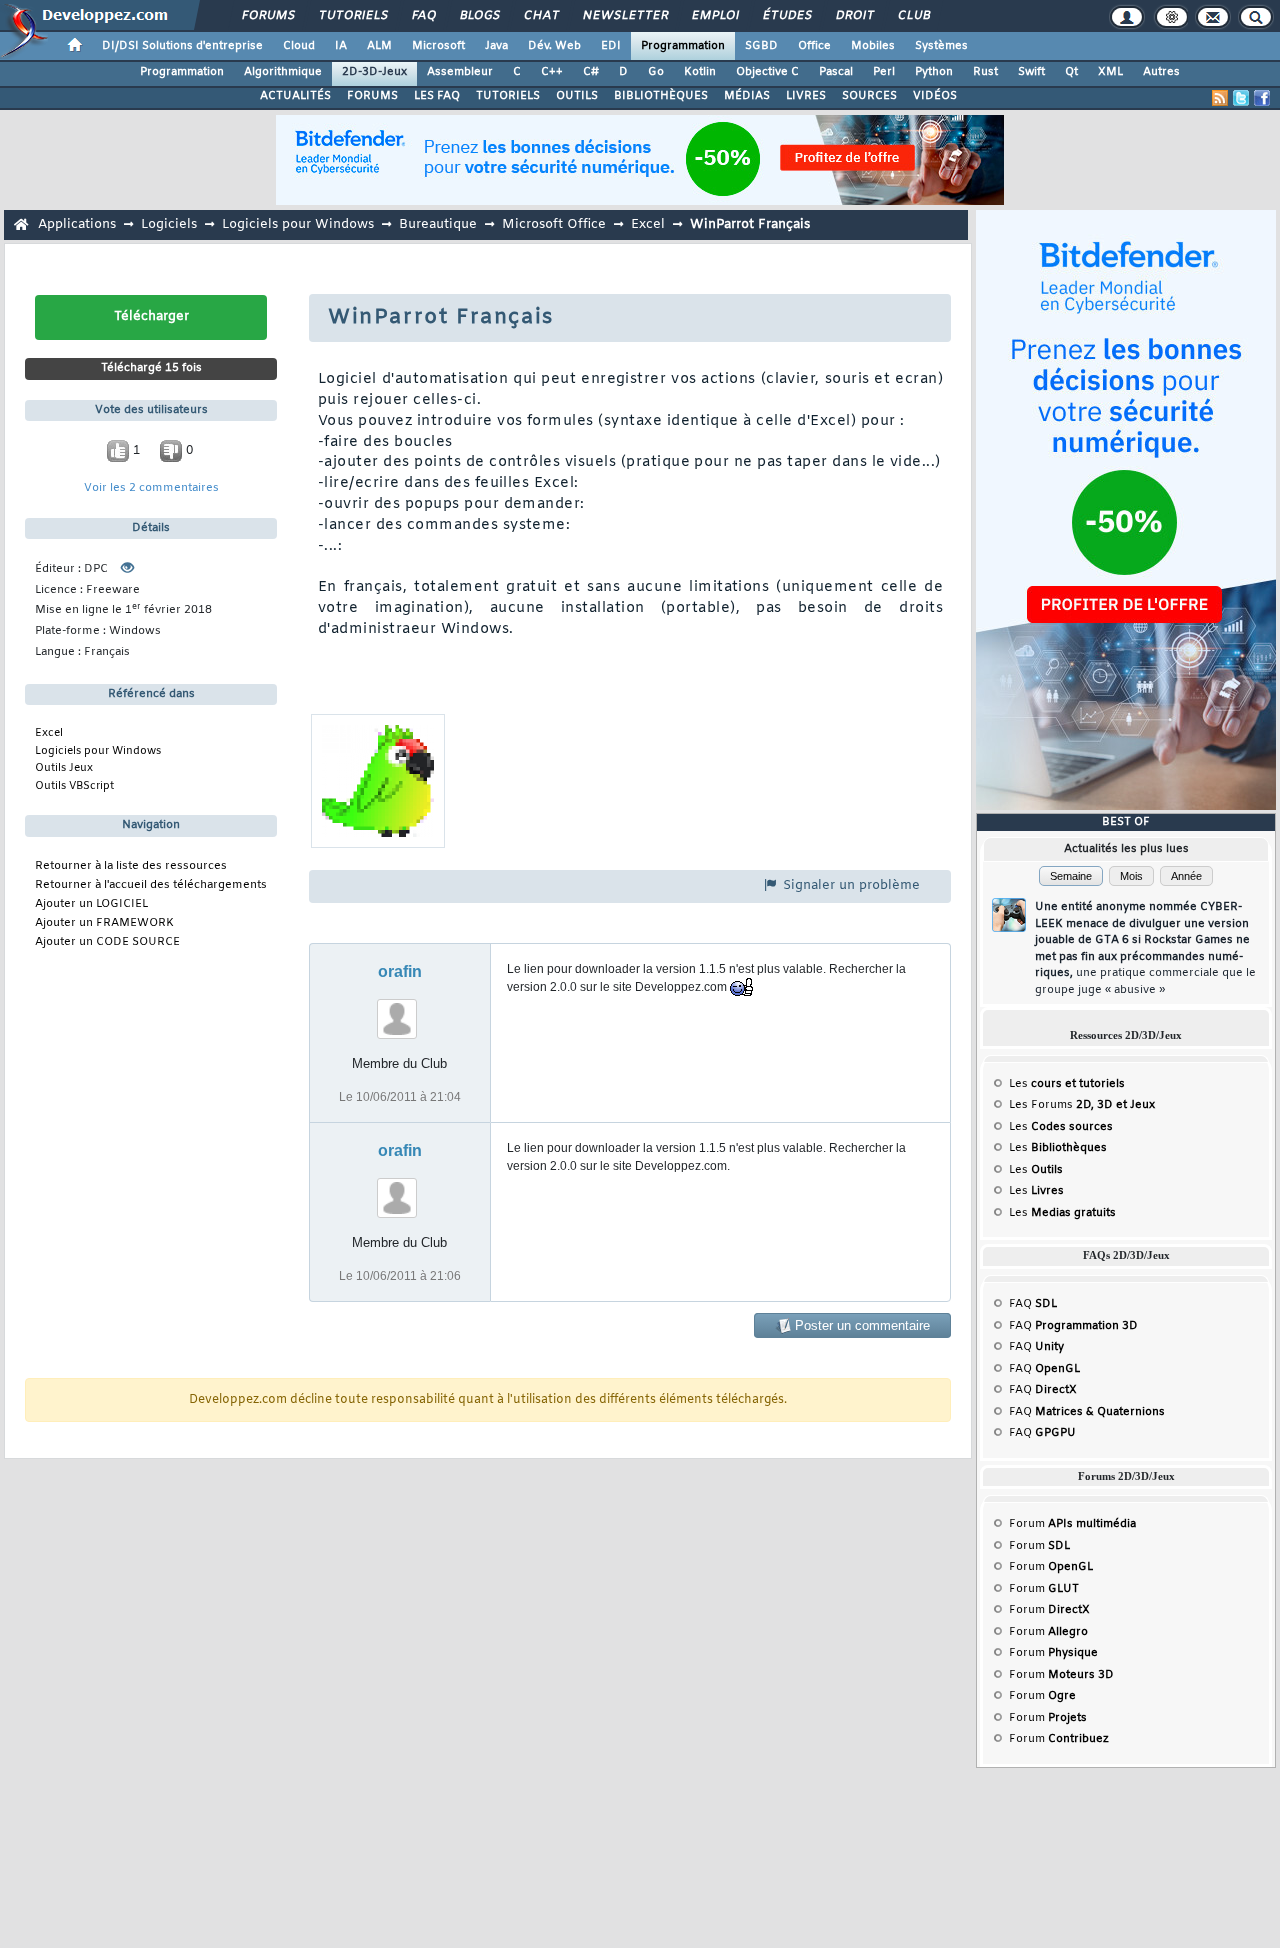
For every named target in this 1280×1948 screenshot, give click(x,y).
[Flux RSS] (1220, 98)
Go (656, 72)
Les (1067, 1084)
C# (591, 72)
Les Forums (1082, 1105)
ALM (379, 46)
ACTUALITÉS (295, 96)
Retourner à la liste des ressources (131, 866)
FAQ (423, 16)
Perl (884, 72)
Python (934, 72)
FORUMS (372, 96)
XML (1110, 72)
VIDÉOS (935, 96)
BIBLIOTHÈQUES (661, 96)
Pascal (836, 72)
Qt (1071, 72)
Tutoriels (352, 16)
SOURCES (869, 96)
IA (341, 46)
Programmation (683, 46)
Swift (1031, 72)
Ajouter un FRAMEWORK (104, 923)
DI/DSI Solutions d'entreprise (182, 46)
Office (814, 46)
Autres (1161, 72)
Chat (540, 16)
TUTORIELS (508, 96)
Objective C (767, 72)
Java (496, 46)
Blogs (479, 16)
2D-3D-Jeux (374, 72)
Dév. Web (554, 46)
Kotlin (700, 72)
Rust (985, 72)
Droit (854, 16)
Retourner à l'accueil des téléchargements (151, 885)
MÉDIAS (747, 96)
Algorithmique (283, 72)
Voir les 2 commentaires (151, 488)
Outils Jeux (64, 768)
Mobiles (873, 46)
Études (786, 16)
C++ (552, 72)
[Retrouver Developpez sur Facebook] (1262, 98)
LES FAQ (437, 96)
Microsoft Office (554, 224)
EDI (611, 46)
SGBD (761, 46)
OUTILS (577, 96)
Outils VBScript (74, 786)
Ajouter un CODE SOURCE (107, 942)
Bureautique (438, 224)
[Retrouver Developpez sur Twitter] (1241, 98)
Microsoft (438, 46)
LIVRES (806, 96)
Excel (648, 224)
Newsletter (624, 16)
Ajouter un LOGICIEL (91, 904)
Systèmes (941, 46)
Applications (77, 224)
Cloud (299, 46)
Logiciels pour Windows (298, 224)
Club (913, 16)
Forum (1072, 1524)
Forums (267, 16)
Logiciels (169, 224)
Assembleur (460, 72)
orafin (400, 971)
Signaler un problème (849, 885)
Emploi (714, 16)
